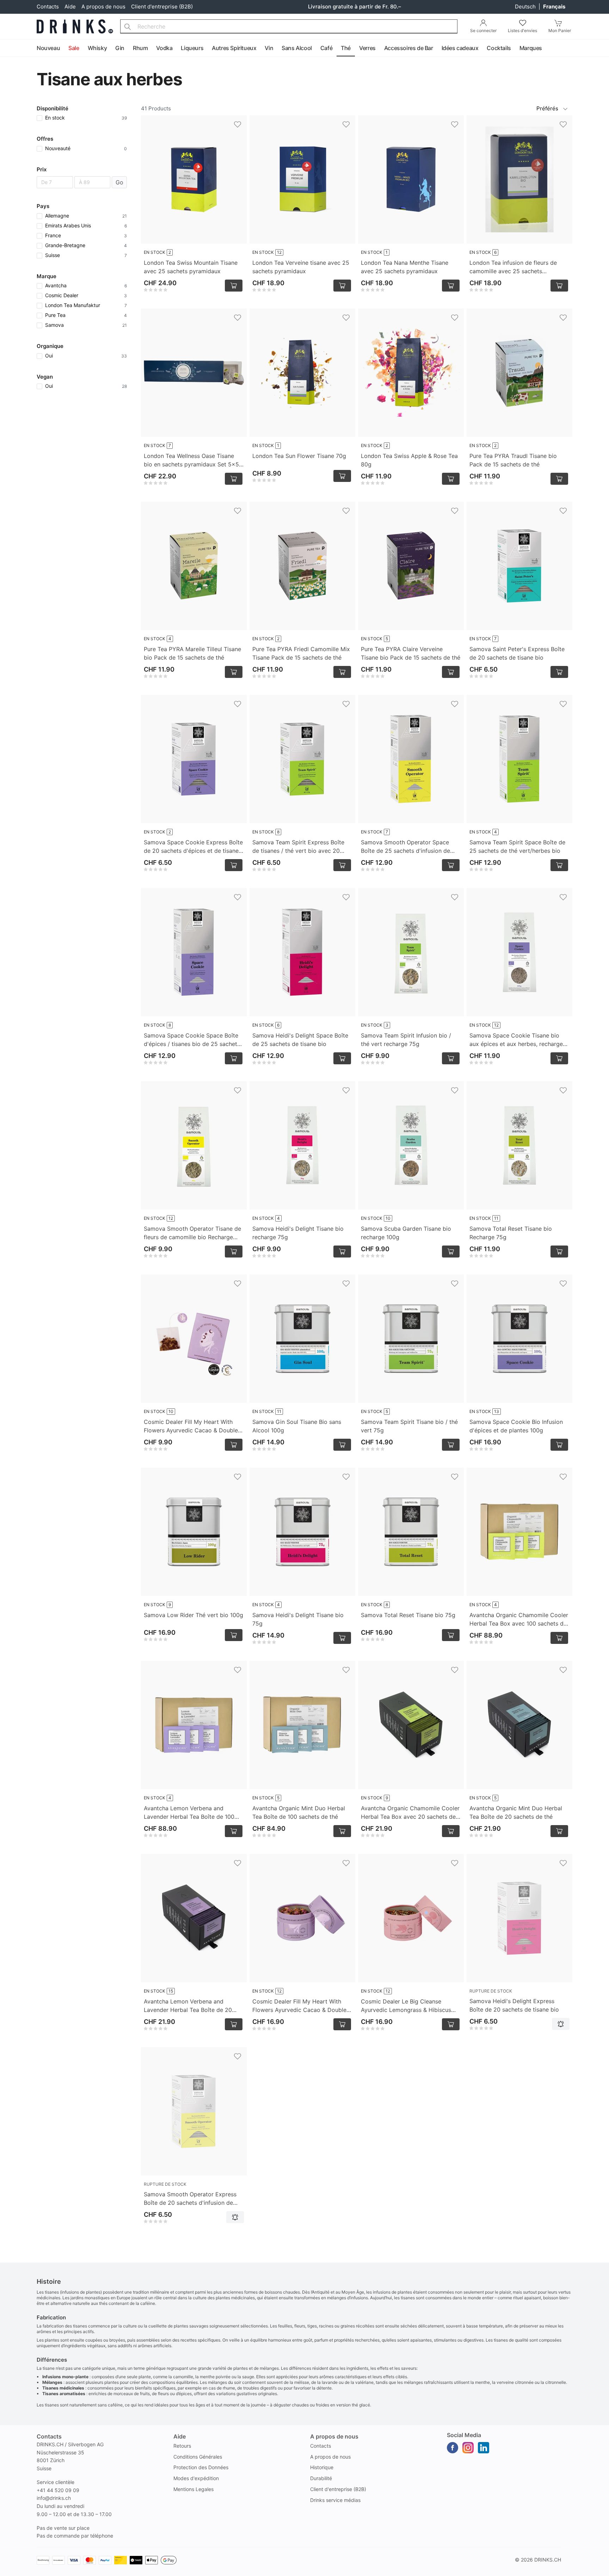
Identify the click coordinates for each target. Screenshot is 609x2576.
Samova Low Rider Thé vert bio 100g (193, 1615)
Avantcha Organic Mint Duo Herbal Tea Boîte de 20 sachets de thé (516, 1812)
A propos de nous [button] (334, 2436)
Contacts (48, 7)
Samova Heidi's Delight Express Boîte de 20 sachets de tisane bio (514, 2005)
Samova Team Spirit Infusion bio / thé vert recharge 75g (406, 1040)
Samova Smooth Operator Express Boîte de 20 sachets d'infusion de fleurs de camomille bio (190, 2199)
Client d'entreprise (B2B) (162, 7)
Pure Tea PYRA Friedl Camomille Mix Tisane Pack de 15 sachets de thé (301, 653)
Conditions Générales (198, 2457)
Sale (74, 48)
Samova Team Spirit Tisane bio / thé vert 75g (409, 1426)
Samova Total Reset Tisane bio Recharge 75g (511, 1233)
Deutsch (526, 7)
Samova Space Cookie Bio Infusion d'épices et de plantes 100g (516, 1426)
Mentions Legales (193, 2489)
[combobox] (289, 26)
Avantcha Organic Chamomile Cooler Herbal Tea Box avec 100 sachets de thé (519, 1620)
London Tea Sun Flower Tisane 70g (299, 456)
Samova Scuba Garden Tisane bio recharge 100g (406, 1233)
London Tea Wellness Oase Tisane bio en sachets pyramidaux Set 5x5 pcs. (191, 460)
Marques (531, 48)
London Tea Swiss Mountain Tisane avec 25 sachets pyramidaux (191, 267)
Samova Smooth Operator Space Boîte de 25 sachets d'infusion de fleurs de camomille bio (405, 847)
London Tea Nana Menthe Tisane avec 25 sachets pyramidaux (405, 267)
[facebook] (453, 2448)
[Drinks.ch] (75, 26)
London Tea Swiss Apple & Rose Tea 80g (409, 460)
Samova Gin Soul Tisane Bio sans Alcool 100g (297, 1426)
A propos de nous (103, 7)
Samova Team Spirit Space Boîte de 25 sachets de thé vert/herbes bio (517, 846)
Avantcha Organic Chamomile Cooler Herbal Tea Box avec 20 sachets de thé (410, 1813)
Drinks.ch (548, 2560)
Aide (70, 7)
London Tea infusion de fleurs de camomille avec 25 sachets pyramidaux (513, 267)
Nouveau (48, 48)
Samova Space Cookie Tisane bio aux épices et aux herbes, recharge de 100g (516, 1040)
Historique (322, 2467)
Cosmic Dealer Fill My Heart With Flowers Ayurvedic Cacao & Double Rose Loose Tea (299, 2006)
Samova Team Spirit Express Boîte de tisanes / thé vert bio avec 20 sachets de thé (298, 847)
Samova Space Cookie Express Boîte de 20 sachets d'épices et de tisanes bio (193, 847)
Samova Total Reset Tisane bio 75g (408, 1615)
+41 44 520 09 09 (58, 2490)
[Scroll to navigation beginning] (7, 48)
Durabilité (321, 2478)
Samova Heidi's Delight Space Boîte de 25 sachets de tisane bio (300, 1040)
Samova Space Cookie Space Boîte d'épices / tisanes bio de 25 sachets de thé (192, 1040)
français (554, 7)
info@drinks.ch (54, 2498)
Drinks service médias (335, 2500)
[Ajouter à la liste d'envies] (238, 124)
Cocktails (499, 48)
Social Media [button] (464, 2435)
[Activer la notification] (561, 2024)
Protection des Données (201, 2467)
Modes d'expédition (196, 2478)
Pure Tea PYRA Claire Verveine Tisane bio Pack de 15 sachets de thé (411, 653)
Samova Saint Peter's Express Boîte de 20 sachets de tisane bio (517, 653)
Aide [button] (180, 2436)
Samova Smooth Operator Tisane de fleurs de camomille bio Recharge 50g (192, 1233)
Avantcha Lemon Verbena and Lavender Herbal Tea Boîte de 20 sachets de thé (188, 2006)
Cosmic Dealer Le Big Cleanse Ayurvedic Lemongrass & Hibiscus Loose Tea (406, 2006)
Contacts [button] (49, 2436)
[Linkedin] (484, 2448)
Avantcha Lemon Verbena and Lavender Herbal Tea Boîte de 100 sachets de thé (189, 1813)
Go (119, 182)
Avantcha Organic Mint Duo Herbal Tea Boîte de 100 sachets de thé (299, 1812)
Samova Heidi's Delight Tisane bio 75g (298, 1619)
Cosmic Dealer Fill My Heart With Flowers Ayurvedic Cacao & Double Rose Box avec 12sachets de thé (191, 1426)
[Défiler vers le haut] (588, 2569)
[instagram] (468, 2448)
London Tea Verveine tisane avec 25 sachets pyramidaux (301, 267)
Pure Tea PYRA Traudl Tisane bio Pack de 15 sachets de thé (513, 460)
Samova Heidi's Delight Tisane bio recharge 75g (298, 1233)
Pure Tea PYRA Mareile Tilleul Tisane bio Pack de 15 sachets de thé (192, 653)
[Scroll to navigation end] (602, 48)
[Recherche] (128, 26)
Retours (182, 2446)
